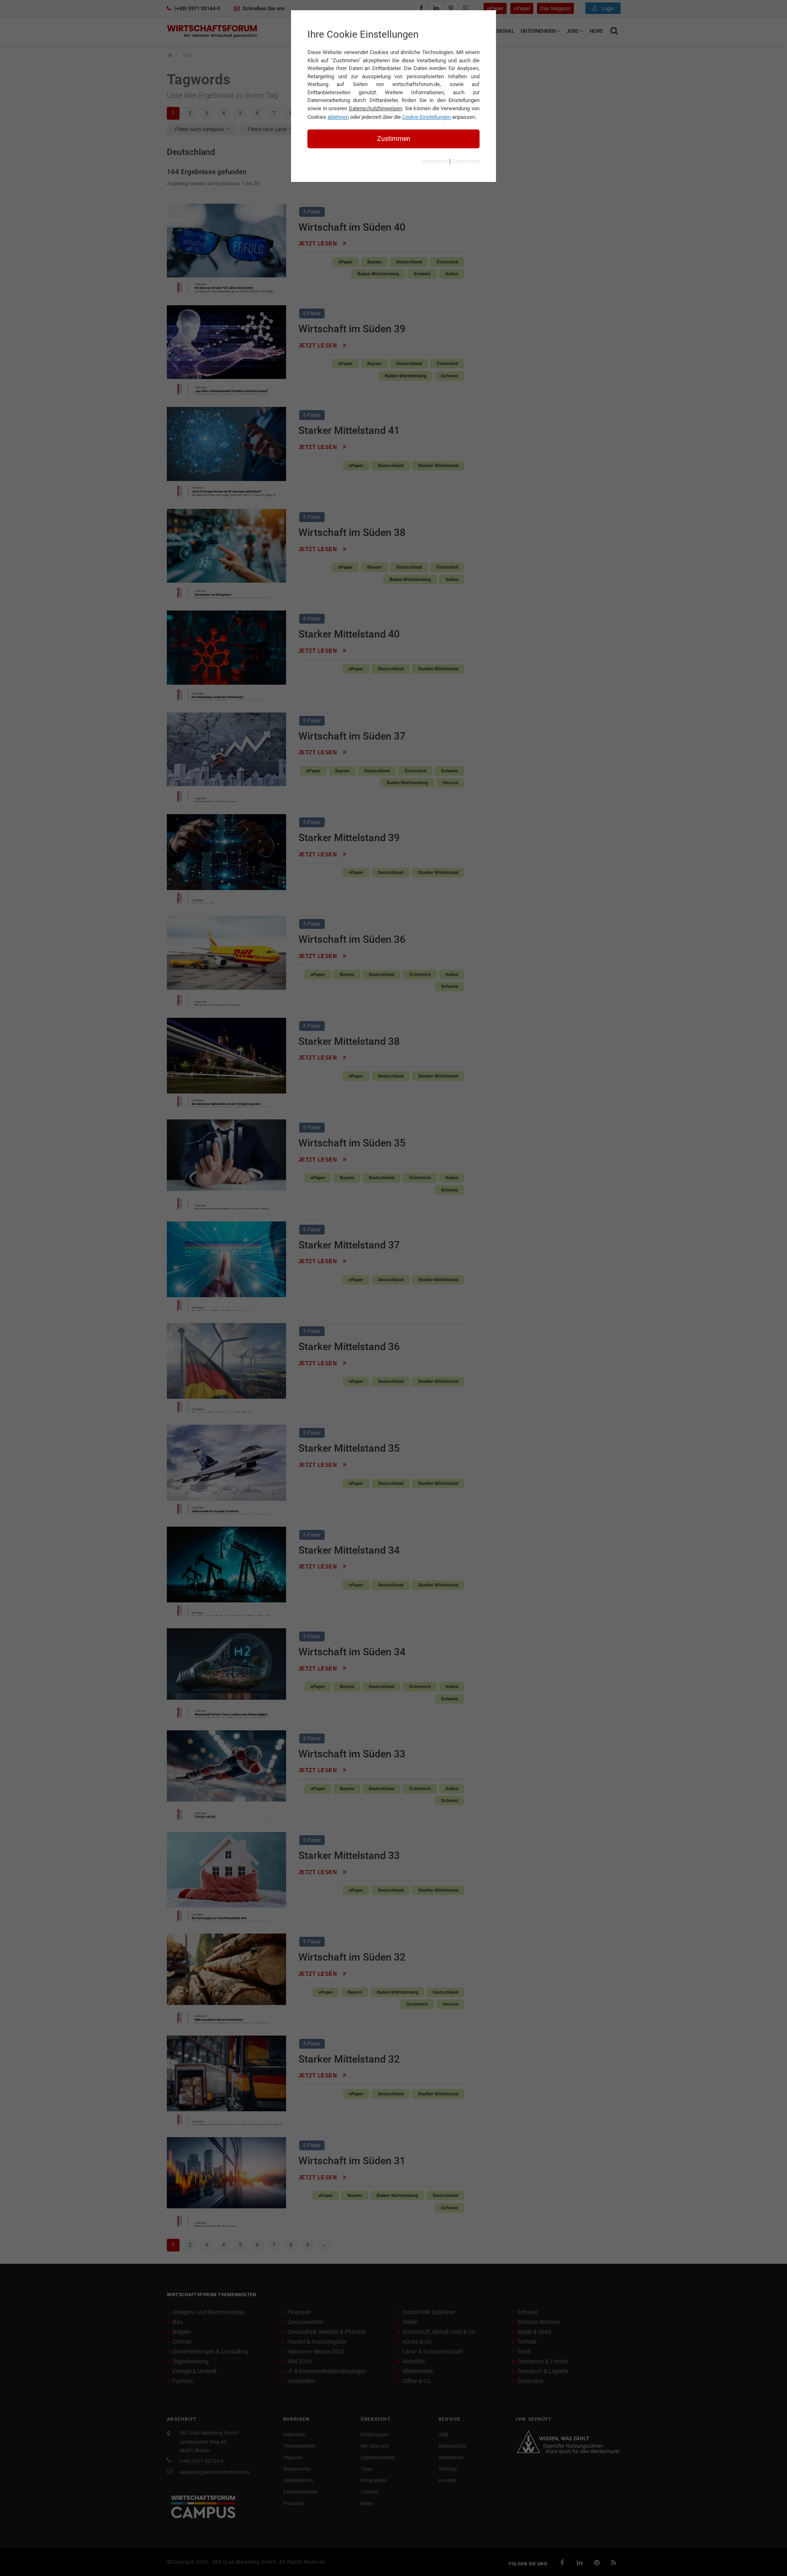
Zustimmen (394, 139)
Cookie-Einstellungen (426, 117)
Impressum (436, 161)
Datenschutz (466, 161)
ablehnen (338, 117)
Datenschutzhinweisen (375, 108)
